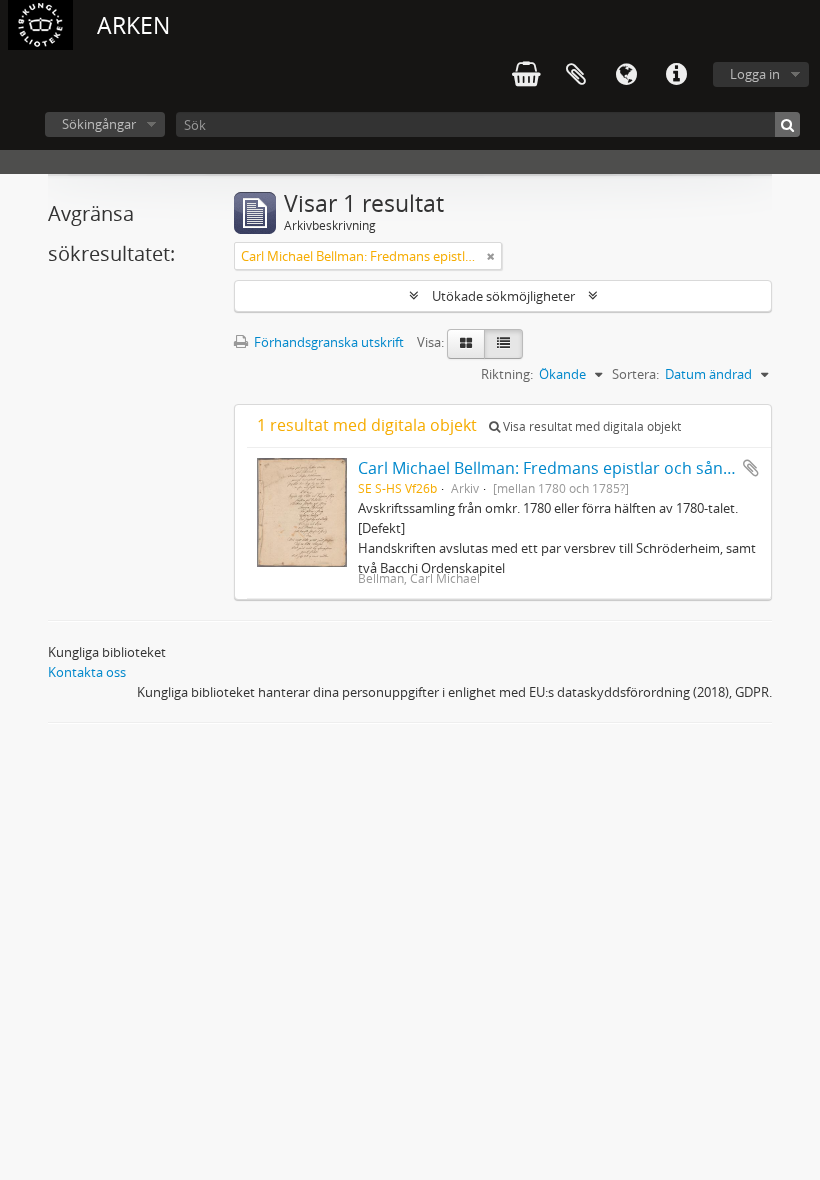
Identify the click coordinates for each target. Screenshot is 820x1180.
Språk (626, 75)
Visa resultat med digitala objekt (590, 426)
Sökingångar (99, 124)
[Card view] (466, 344)
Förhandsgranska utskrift (327, 342)
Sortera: (635, 374)
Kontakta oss (87, 672)
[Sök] (787, 124)
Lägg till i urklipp (751, 468)
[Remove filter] (491, 256)
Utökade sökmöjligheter (503, 296)
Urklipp (576, 75)
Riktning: (507, 374)
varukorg (526, 75)
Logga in (755, 74)
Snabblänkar (676, 75)
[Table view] (503, 344)
